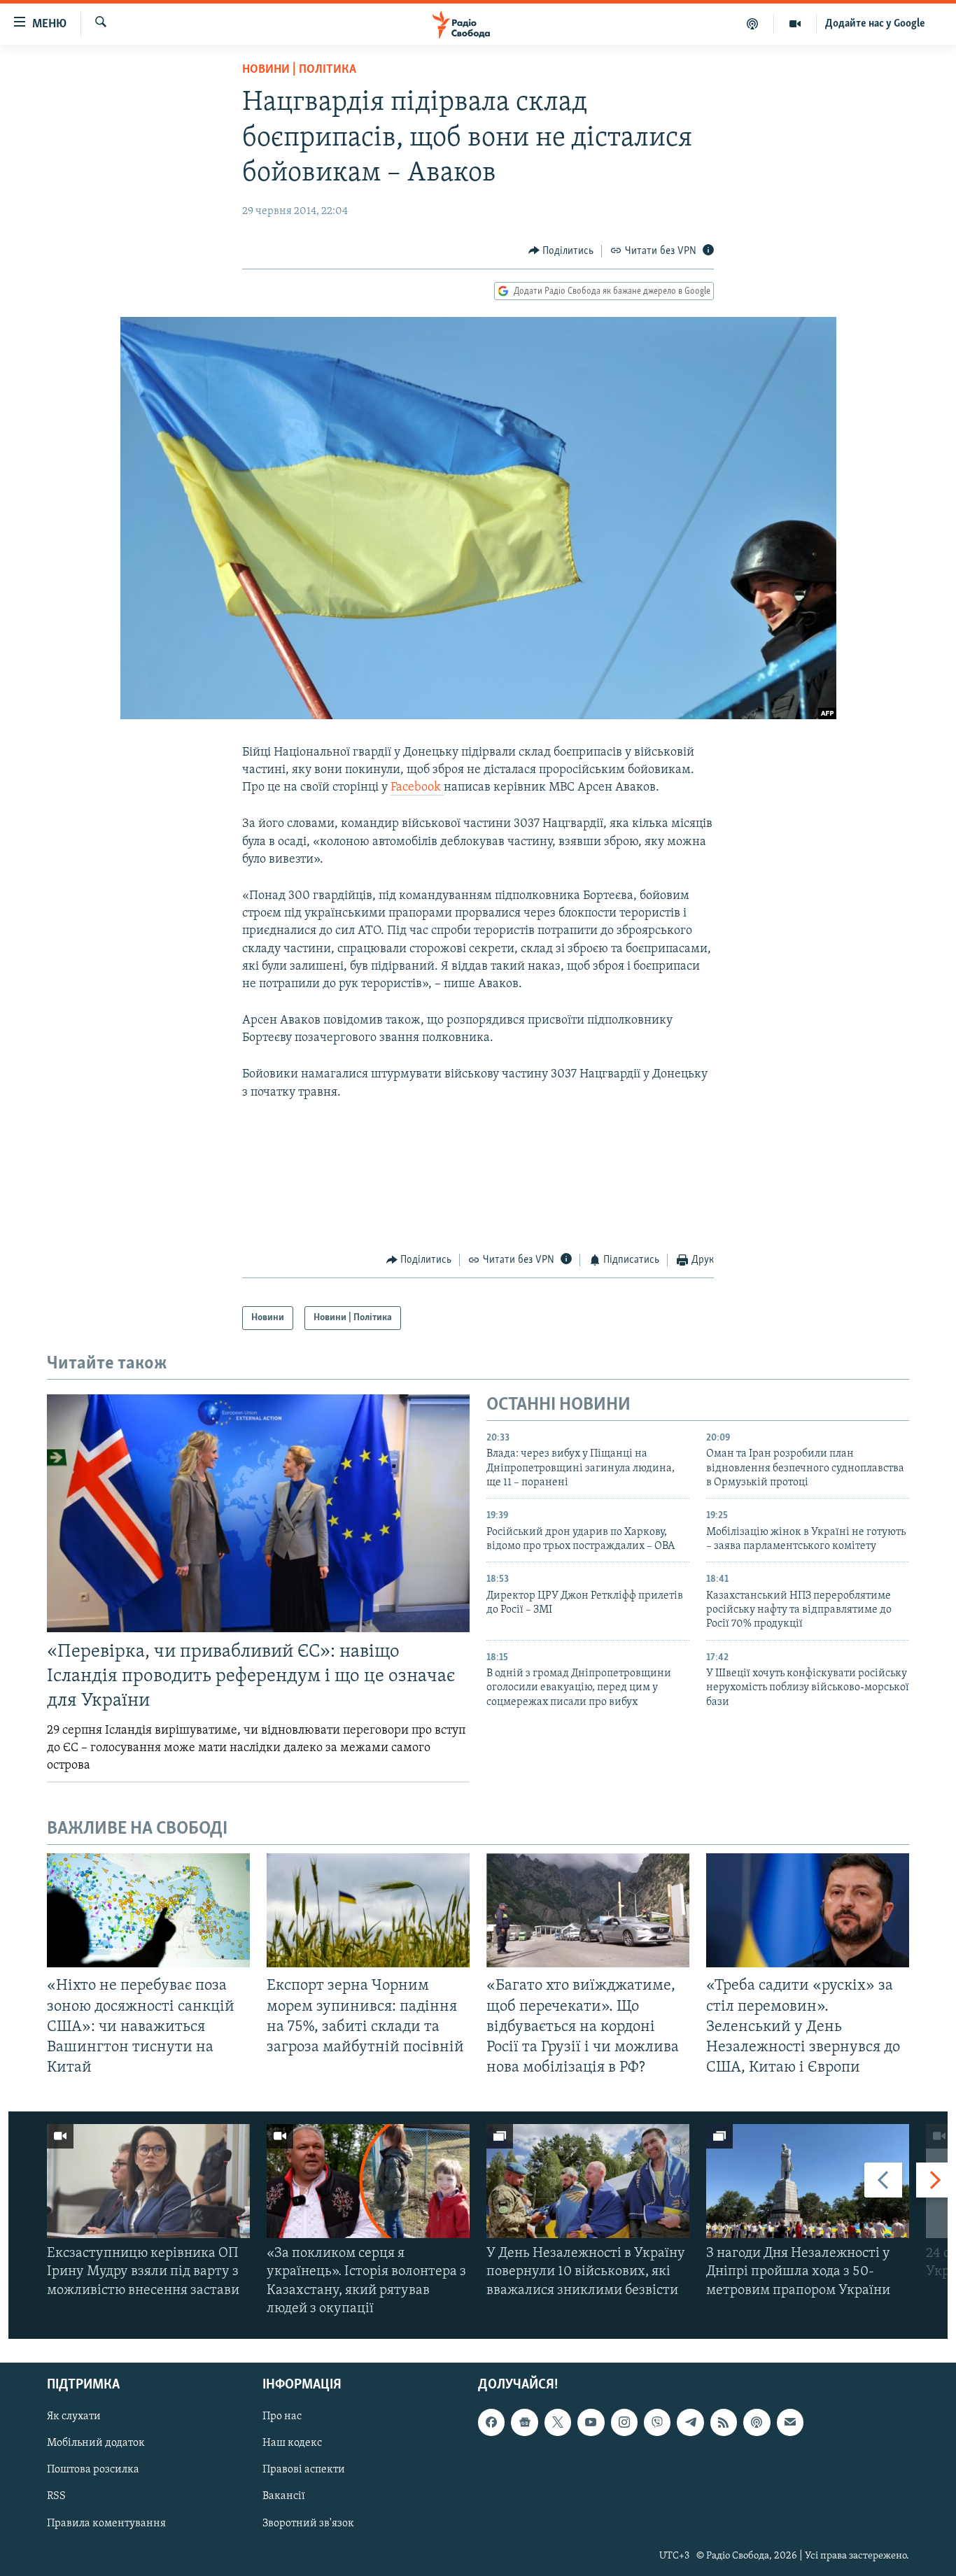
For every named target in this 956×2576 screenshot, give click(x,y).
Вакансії (284, 2497)
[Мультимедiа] (795, 24)
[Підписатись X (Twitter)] (558, 2422)
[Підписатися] (790, 2422)
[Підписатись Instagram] (624, 2422)
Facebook (417, 788)
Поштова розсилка (93, 2470)
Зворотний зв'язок (308, 2524)
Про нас (282, 2416)
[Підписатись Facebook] (491, 2422)
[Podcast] (757, 2422)
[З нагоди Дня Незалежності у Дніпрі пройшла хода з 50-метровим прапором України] (808, 2181)
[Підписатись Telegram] (690, 2422)
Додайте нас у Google (875, 24)
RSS (56, 2497)
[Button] (561, 251)
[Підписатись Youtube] (591, 2422)
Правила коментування (106, 2524)
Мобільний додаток (96, 2443)
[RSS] (724, 2422)
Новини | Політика (299, 70)
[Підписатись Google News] (524, 2422)
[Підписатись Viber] (657, 2422)
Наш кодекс (292, 2443)
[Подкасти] (753, 24)
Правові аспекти (304, 2470)
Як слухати (74, 2416)
